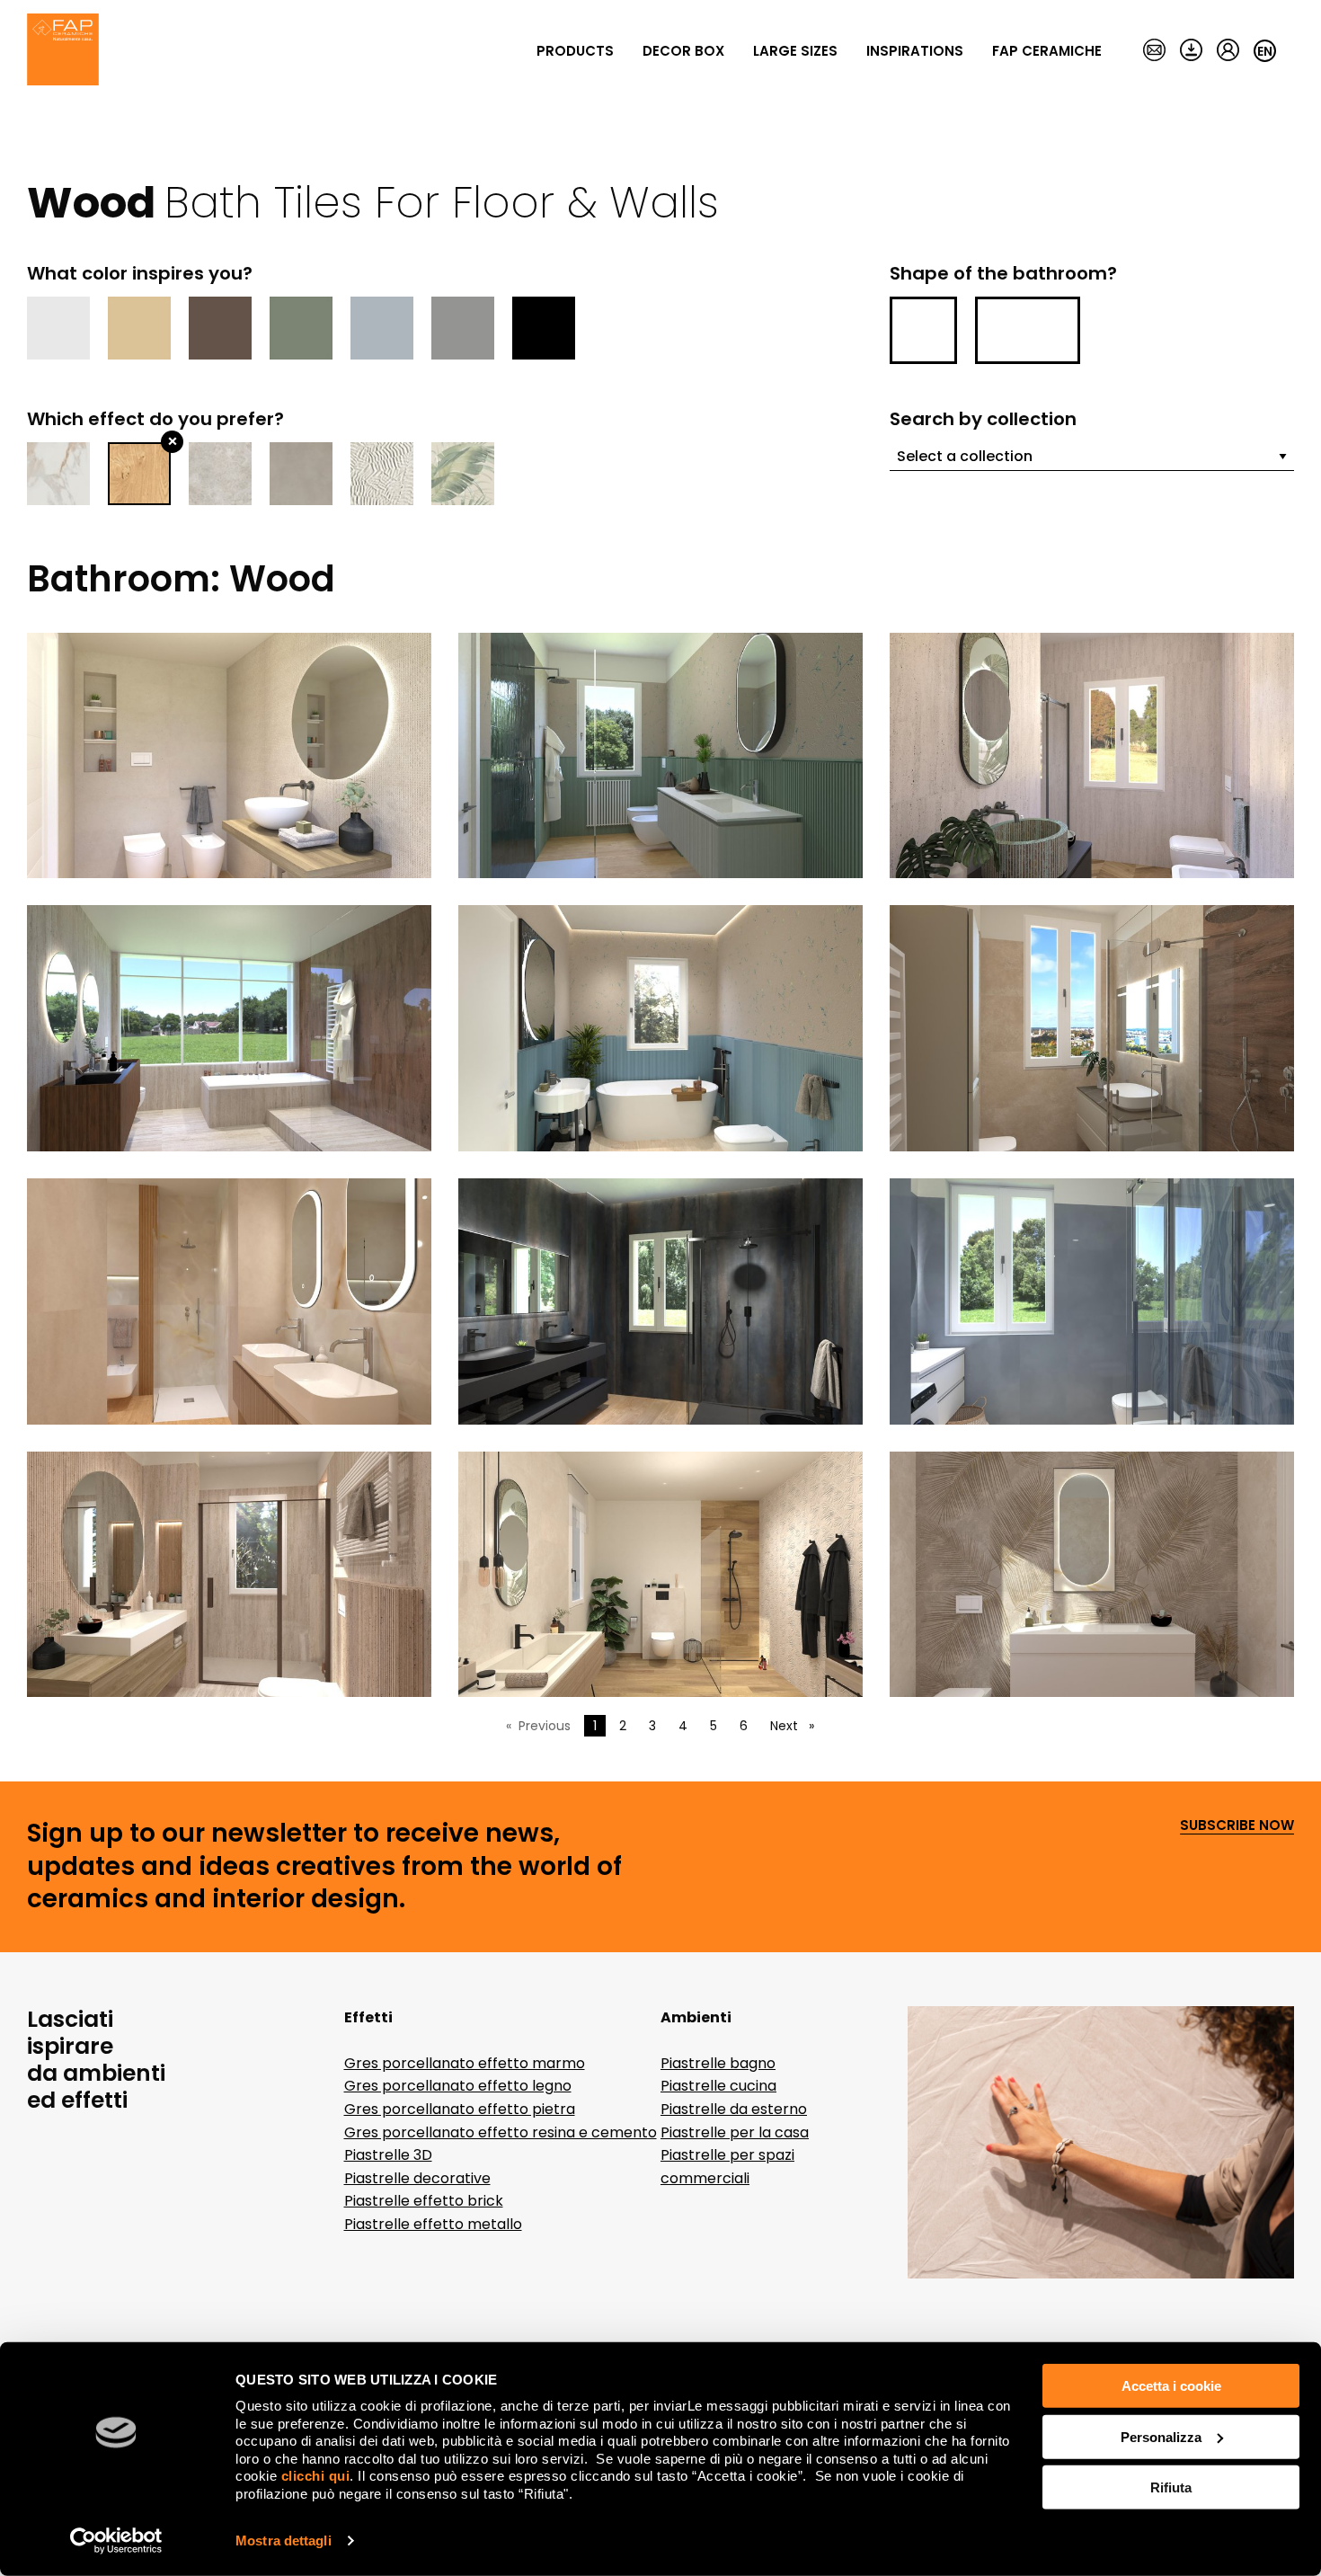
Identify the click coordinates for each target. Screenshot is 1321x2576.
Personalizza (1161, 2436)
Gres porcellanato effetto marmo (465, 2063)
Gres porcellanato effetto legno (458, 2086)
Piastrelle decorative (417, 2178)
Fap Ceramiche (1047, 51)
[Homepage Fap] (63, 51)
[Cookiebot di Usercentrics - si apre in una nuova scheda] (116, 2541)
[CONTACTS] (1154, 51)
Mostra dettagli (284, 2540)
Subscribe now (1237, 1826)
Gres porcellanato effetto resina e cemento (501, 2132)
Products (575, 51)
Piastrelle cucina (718, 2086)
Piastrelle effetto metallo (433, 2224)
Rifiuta (1171, 2487)
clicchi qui (316, 2476)
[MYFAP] (1228, 51)
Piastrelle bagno (718, 2063)
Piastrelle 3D (388, 2155)
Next (797, 1726)
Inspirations (915, 51)
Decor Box (683, 51)
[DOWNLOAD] (1191, 51)
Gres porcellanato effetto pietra (460, 2109)
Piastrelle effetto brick (424, 2201)
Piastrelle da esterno (734, 2109)
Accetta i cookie (1171, 2386)
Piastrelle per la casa (735, 2132)
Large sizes (795, 51)
